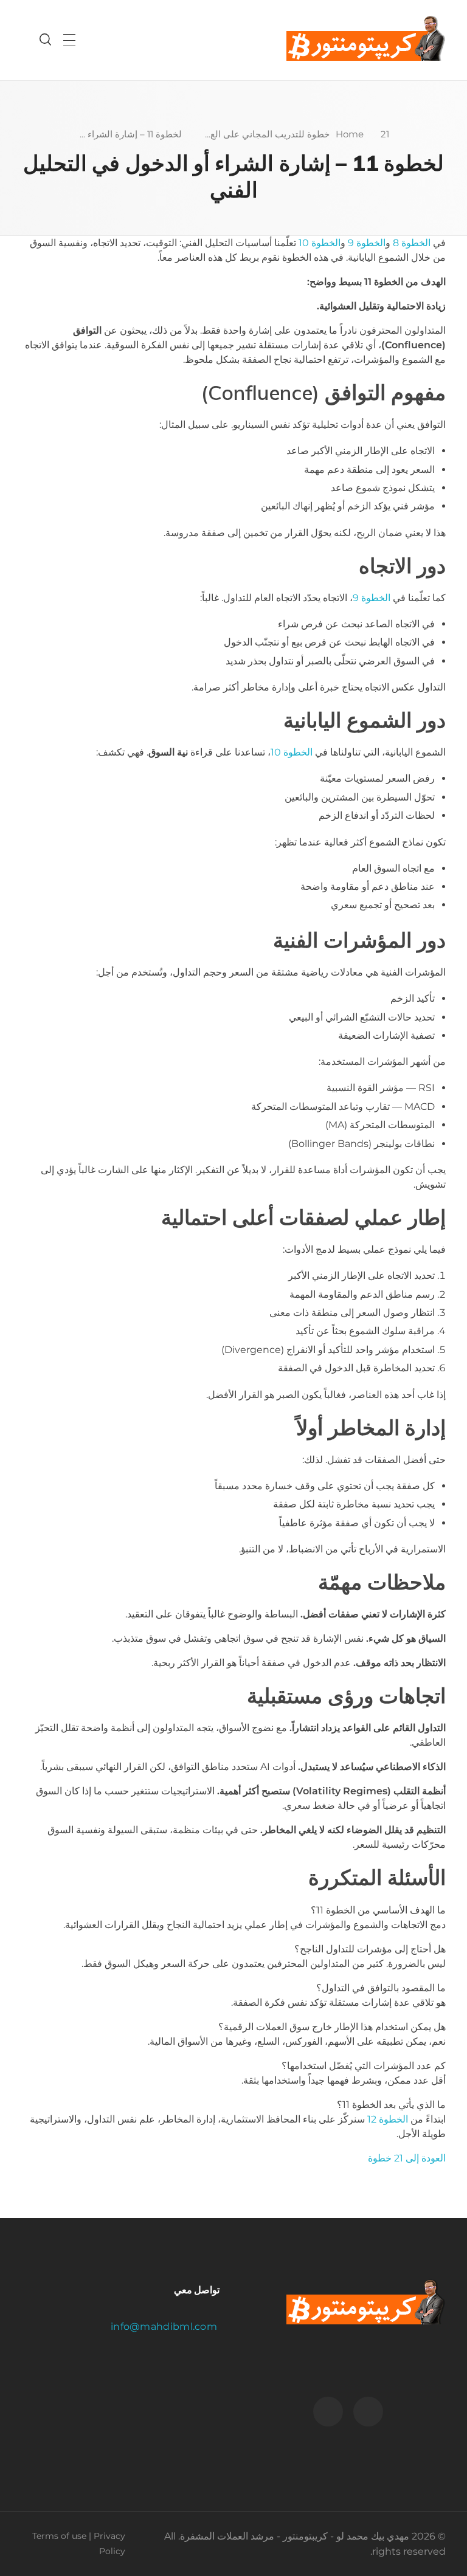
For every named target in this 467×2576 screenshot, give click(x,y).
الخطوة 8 (412, 243)
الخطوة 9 (367, 243)
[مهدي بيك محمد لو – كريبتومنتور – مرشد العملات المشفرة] (366, 38)
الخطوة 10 (320, 243)
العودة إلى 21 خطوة (407, 2158)
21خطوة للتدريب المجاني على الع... (297, 134)
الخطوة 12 (388, 2119)
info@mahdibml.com (165, 2326)
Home (350, 134)
